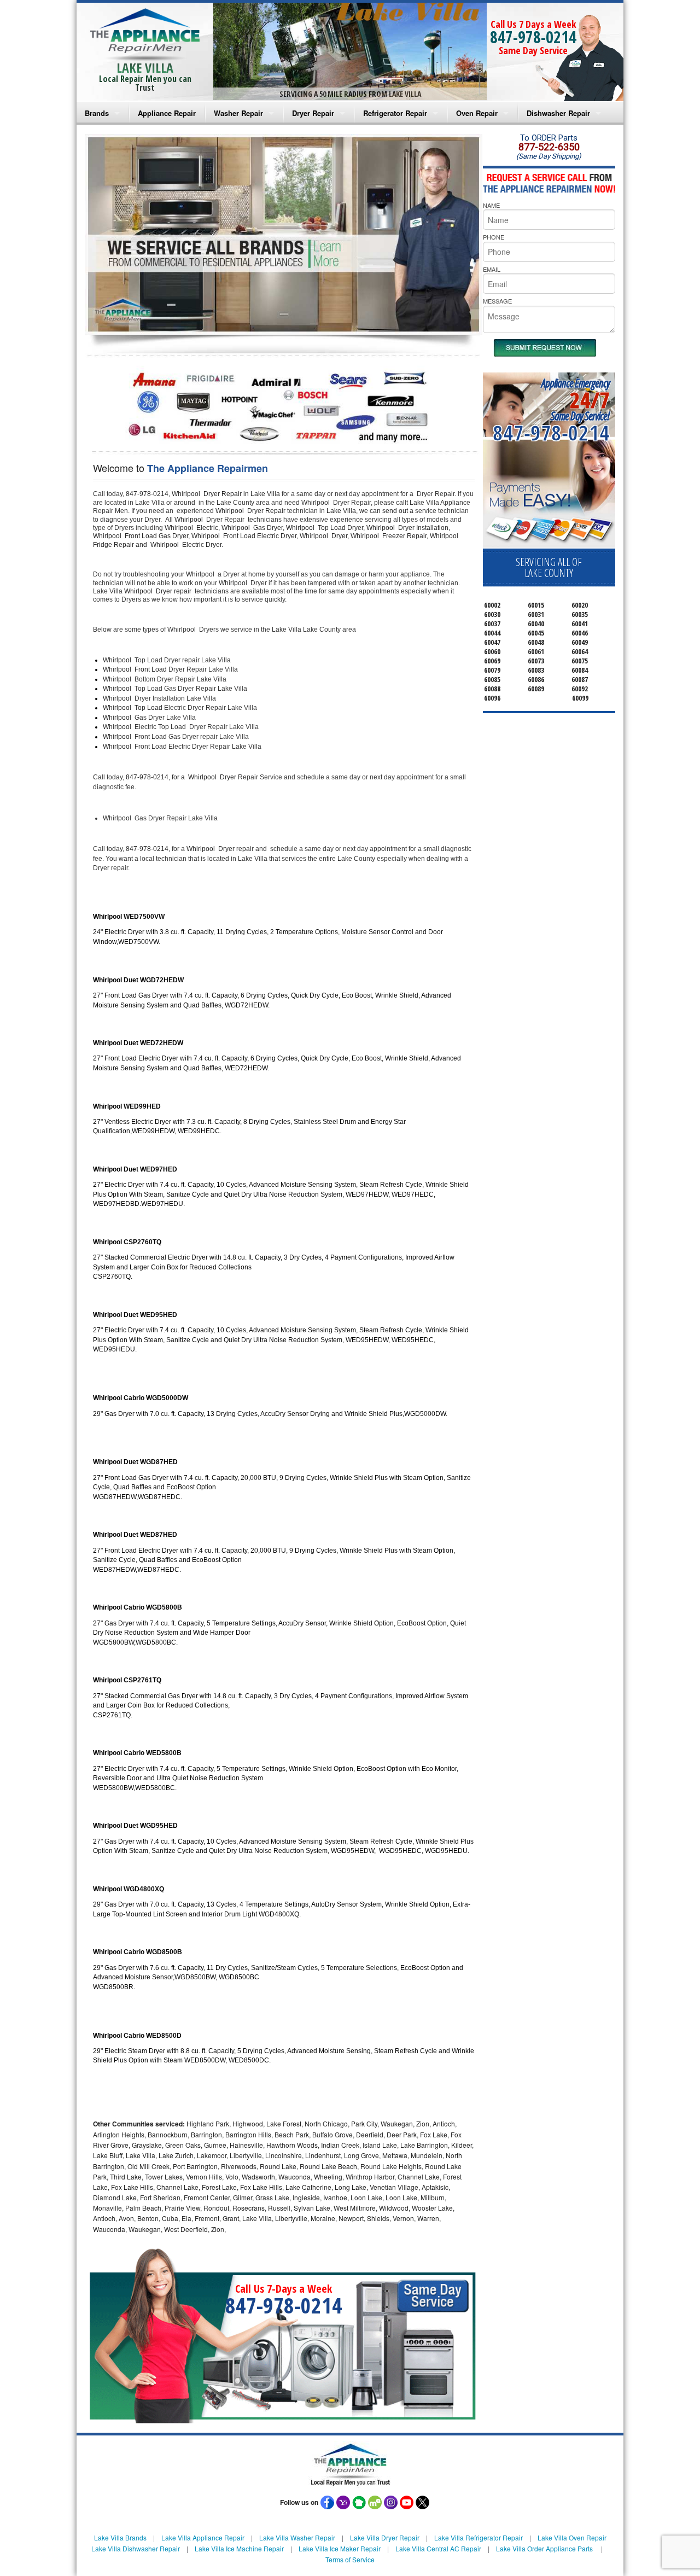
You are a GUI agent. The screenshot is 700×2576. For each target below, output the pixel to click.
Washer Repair (238, 113)
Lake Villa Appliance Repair (203, 2537)
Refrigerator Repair (395, 113)
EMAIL (492, 269)
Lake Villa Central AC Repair (438, 2548)
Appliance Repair (167, 113)
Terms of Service (350, 2559)
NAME (491, 205)
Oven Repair (477, 113)
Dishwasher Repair (558, 113)
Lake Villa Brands (120, 2537)
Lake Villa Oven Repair (572, 2537)
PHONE (494, 237)
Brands (97, 113)
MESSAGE (497, 301)
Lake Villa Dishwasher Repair (136, 2548)
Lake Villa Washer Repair (297, 2537)
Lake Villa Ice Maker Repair (340, 2548)
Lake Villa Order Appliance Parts (544, 2548)
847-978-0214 (533, 37)
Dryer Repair (313, 113)
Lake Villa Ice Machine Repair (239, 2548)
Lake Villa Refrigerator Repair (479, 2537)
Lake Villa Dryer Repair (385, 2537)
